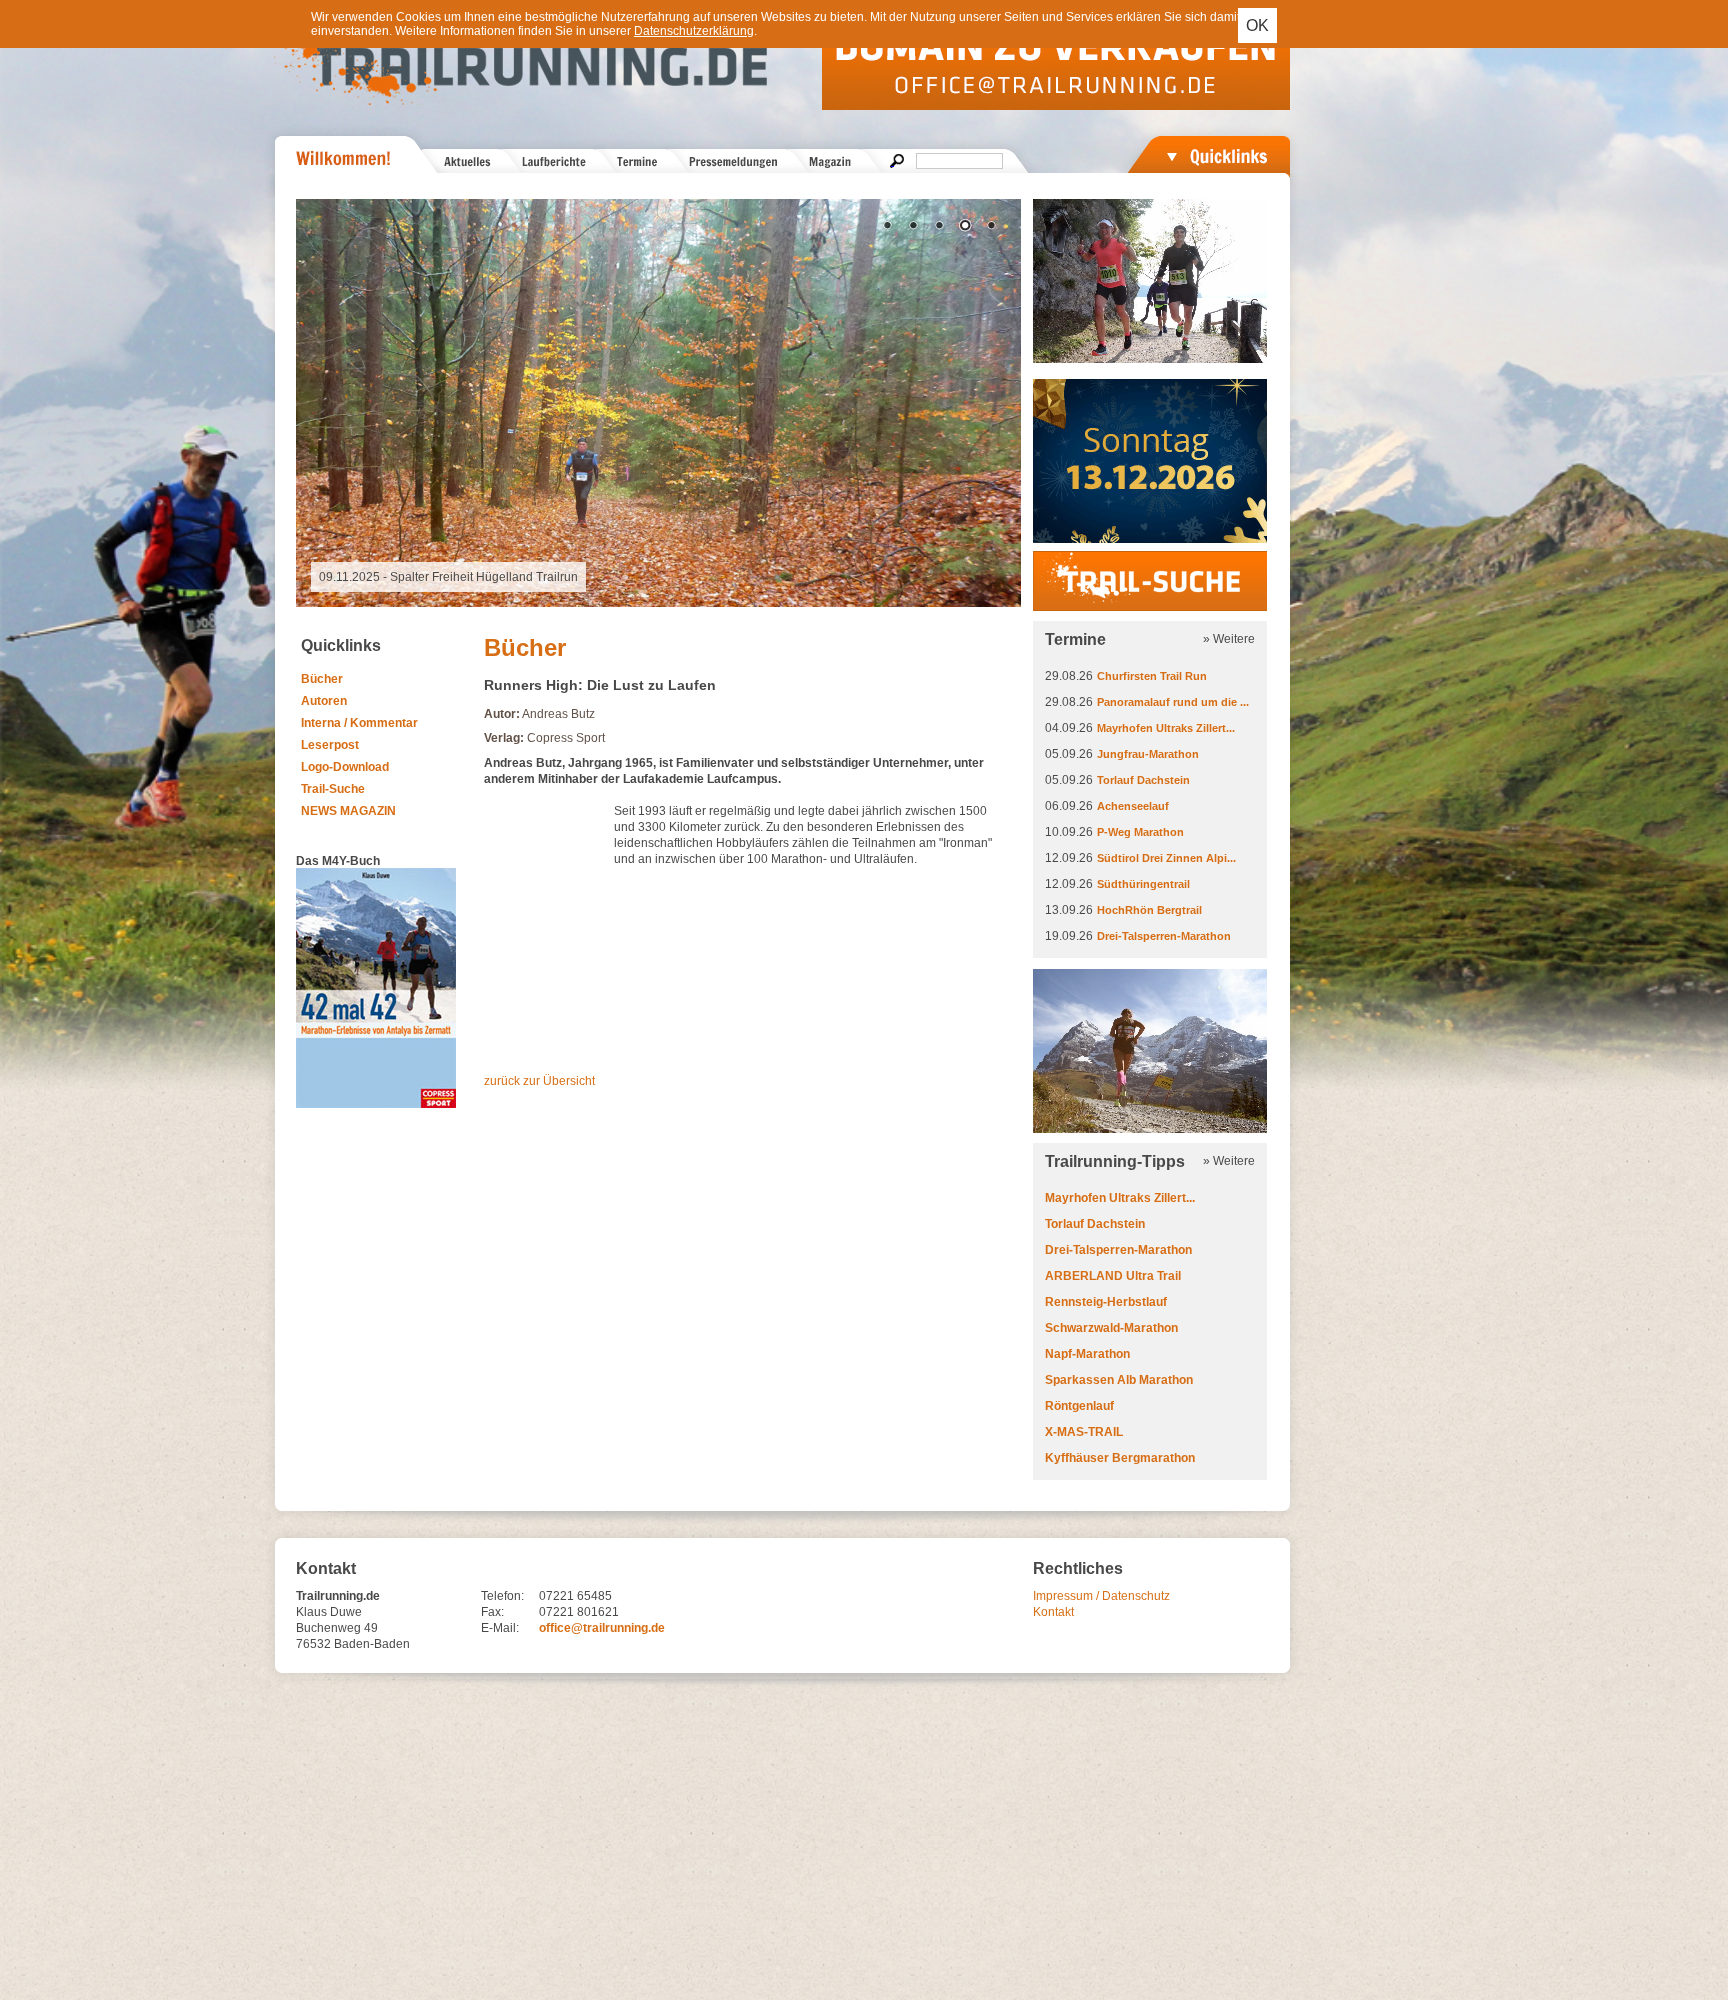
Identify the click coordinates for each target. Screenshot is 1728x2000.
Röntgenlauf (1079, 1406)
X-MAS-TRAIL (1084, 1432)
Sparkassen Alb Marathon (1119, 1380)
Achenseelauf (1133, 806)
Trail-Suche (333, 789)
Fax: (492, 1612)
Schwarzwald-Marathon (1111, 1328)
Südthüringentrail (1143, 884)
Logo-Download (345, 767)
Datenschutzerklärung (694, 31)
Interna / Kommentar (359, 723)
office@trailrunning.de (602, 1628)
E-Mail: (500, 1628)
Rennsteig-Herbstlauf (1106, 1302)
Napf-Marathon (1087, 1354)
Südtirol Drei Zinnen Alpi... (1166, 858)
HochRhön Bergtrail (1149, 910)
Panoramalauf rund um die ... (1173, 702)
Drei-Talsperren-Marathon (1164, 936)
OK (1257, 25)
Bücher (322, 679)
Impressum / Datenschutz (1101, 1596)
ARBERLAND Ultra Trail (1113, 1276)
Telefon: (502, 1596)
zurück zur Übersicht (539, 1081)
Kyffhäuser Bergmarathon (1120, 1458)
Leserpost (330, 745)
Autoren (324, 701)
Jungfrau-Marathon (1148, 754)
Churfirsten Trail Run (1152, 676)
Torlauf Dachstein (1143, 780)
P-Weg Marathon (1140, 832)
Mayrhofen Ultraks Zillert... (1166, 728)
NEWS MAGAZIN (348, 811)
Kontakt (1053, 1612)
